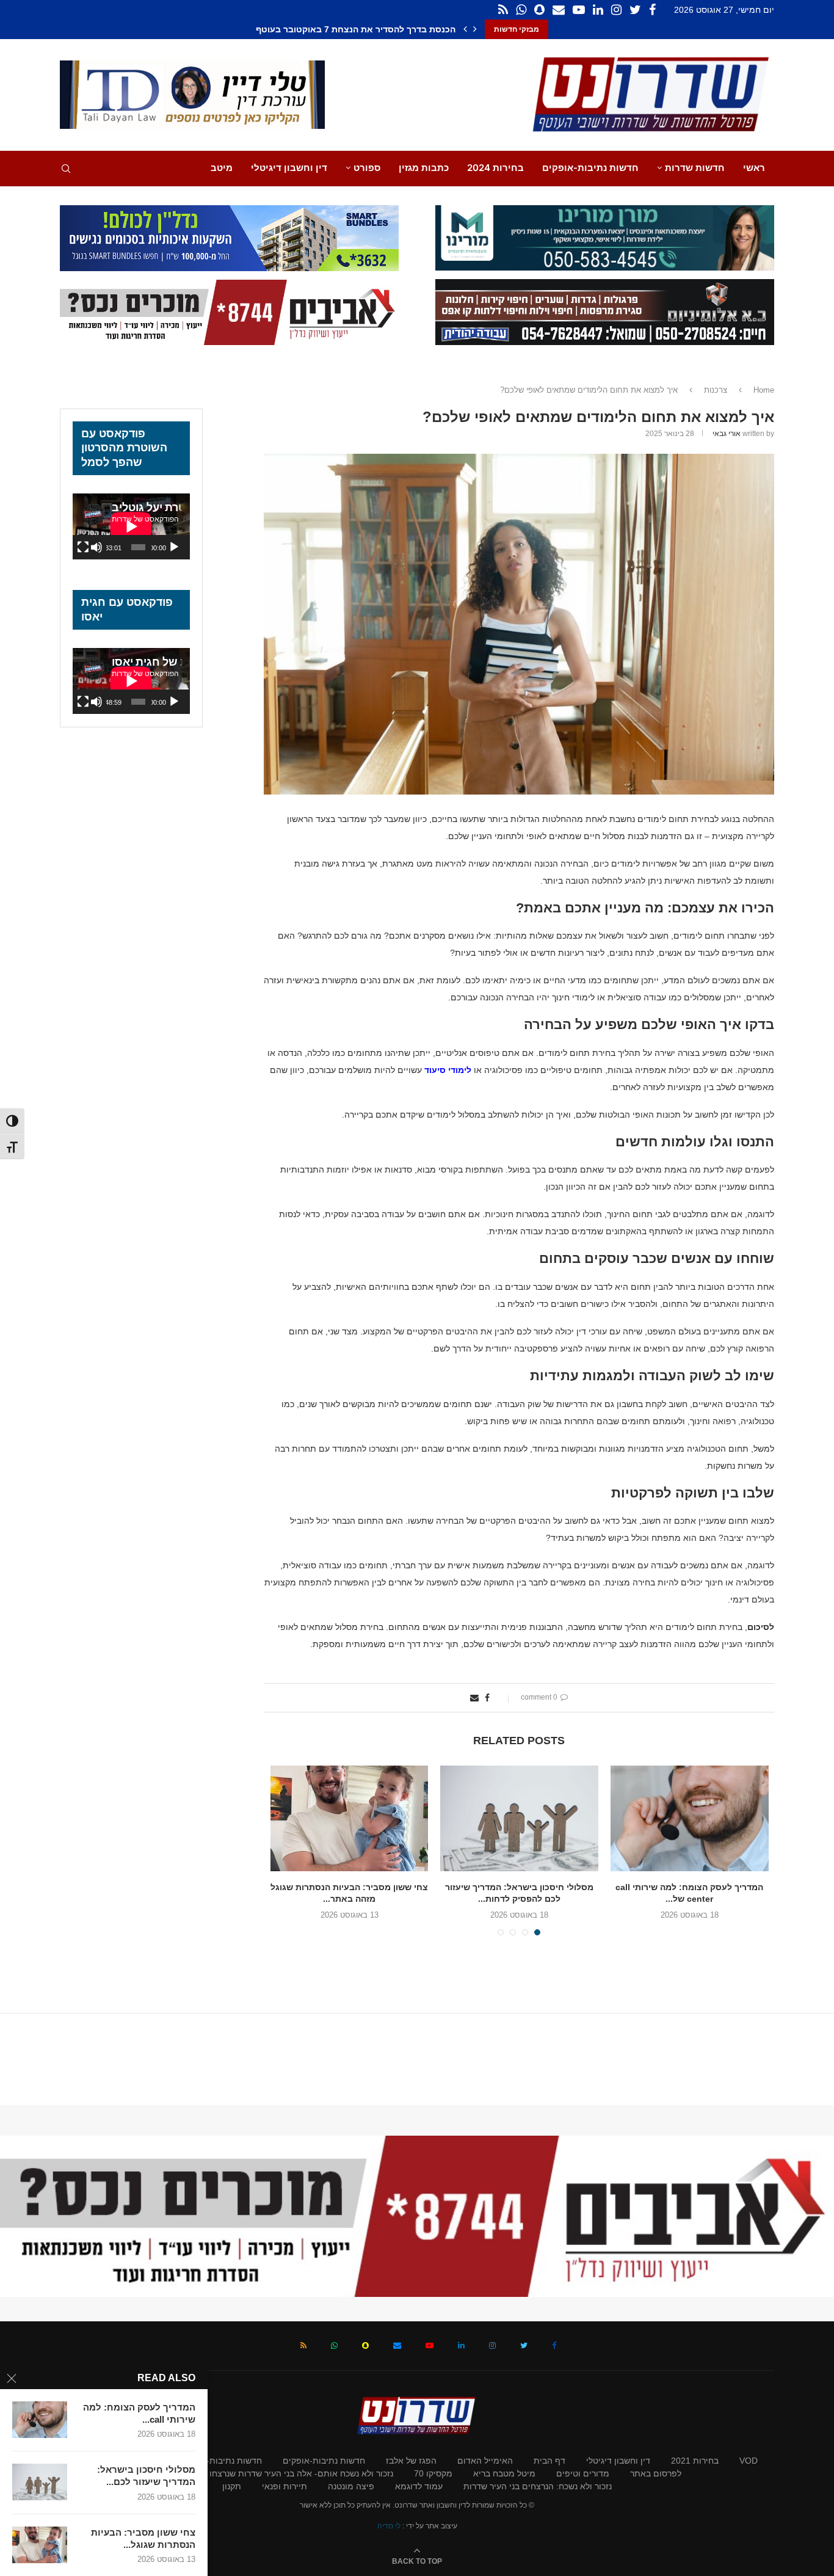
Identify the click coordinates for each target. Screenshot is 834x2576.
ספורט (367, 168)
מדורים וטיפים (583, 2473)
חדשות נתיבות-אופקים (590, 168)
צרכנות (716, 390)
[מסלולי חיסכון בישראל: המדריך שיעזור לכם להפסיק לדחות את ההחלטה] (40, 2482)
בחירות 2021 (695, 2461)
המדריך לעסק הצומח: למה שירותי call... (139, 2413)
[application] (131, 526)
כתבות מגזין (424, 168)
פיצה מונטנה (351, 2486)
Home (764, 390)
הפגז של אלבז (411, 2461)
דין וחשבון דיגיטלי (289, 168)
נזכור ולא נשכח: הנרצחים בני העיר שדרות (538, 2486)
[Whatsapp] (521, 10)
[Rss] (503, 10)
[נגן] (174, 547)
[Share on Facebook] (487, 1698)
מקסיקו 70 (433, 2473)
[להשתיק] (96, 547)
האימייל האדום (485, 2461)
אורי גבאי (727, 434)
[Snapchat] (539, 10)
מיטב (222, 168)
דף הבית (549, 2461)
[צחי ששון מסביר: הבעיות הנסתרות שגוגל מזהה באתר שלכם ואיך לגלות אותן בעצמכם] (40, 2545)
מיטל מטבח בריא (504, 2473)
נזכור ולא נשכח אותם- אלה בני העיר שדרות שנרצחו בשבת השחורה (273, 2473)
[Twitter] (635, 10)
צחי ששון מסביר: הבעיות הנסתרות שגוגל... (143, 2538)
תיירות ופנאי (285, 2486)
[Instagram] (616, 10)
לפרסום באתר (656, 2473)
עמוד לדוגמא (419, 2486)
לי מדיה (389, 2526)
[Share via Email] (474, 1698)
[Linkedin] (598, 10)
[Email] (559, 10)
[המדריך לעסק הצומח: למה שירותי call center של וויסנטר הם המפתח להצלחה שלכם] (40, 2420)
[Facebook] (652, 10)
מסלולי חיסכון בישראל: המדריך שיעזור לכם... (146, 2476)
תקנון (232, 2486)
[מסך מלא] (83, 547)
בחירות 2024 (495, 168)
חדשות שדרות (695, 168)
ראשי (754, 168)
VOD (749, 2461)
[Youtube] (579, 10)
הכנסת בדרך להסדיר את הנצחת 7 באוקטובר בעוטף (356, 29)
